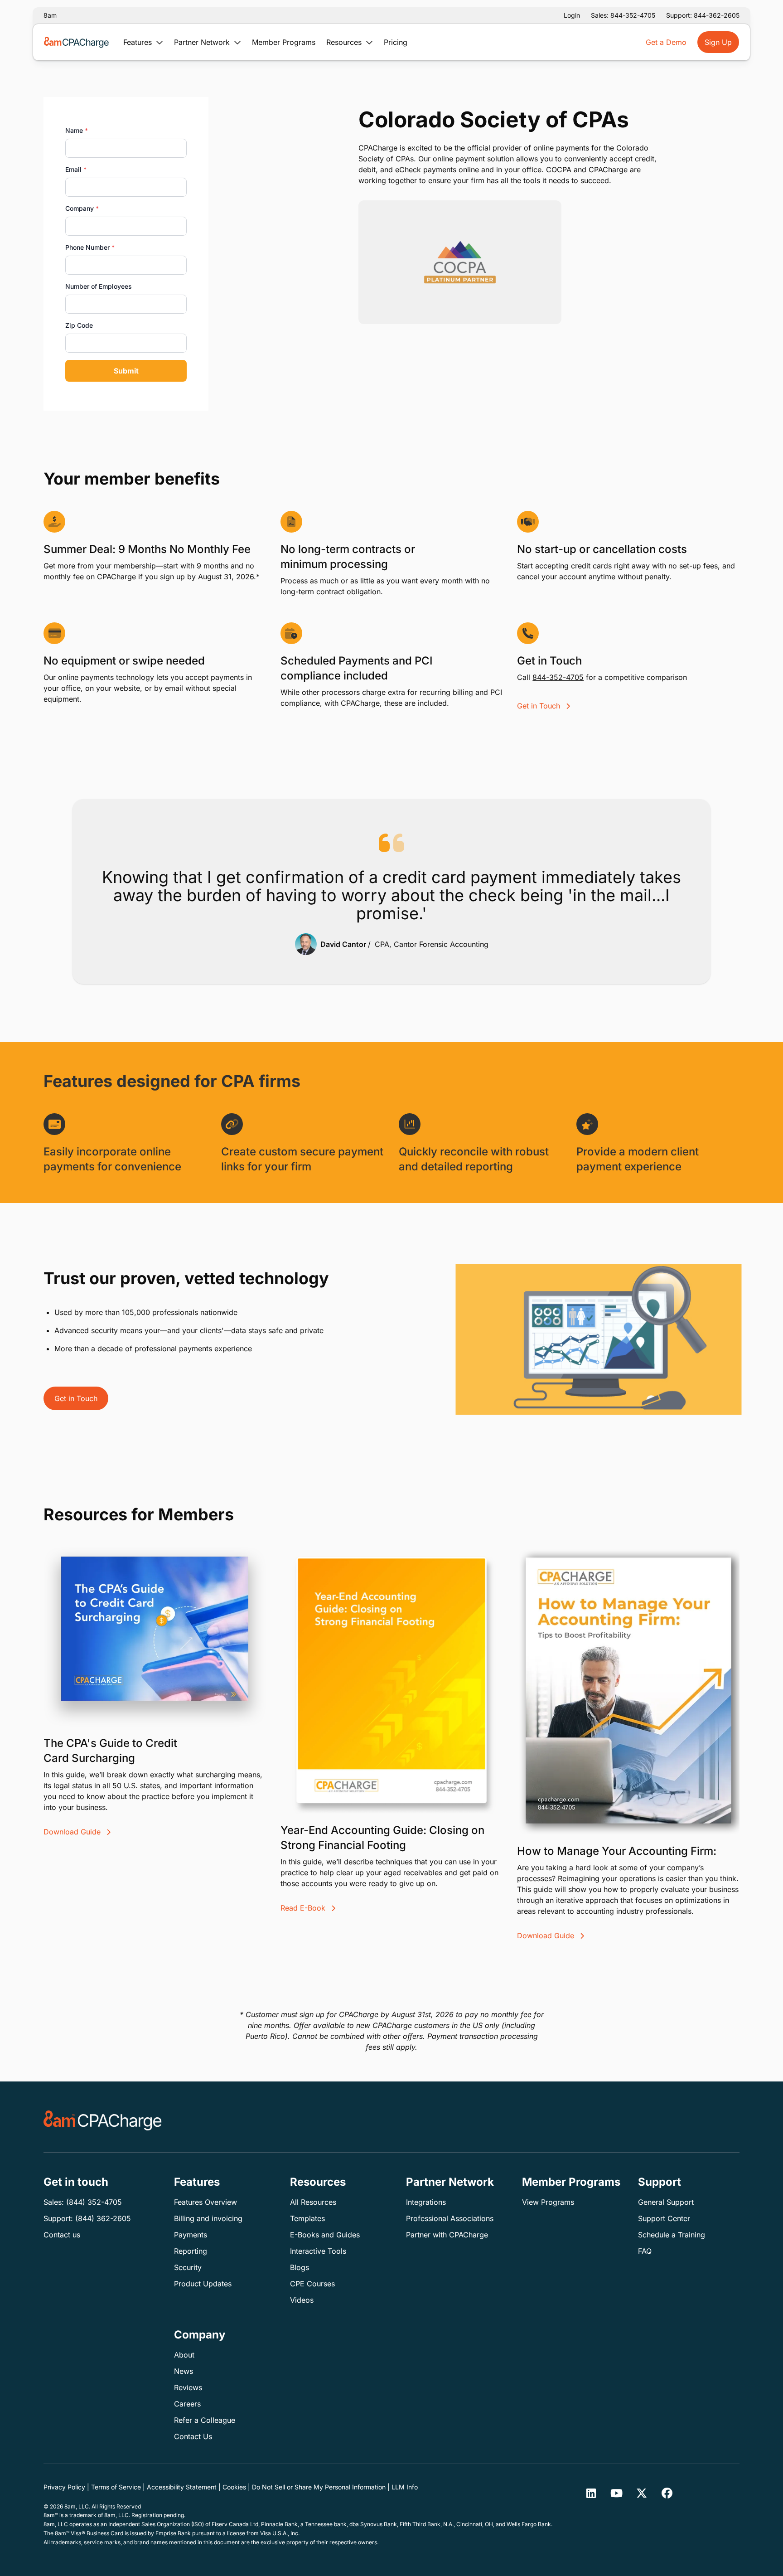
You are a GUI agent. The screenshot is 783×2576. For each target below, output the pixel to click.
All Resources (313, 2202)
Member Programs (284, 42)
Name (77, 130)
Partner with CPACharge (447, 2235)
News (184, 2371)
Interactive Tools (318, 2251)
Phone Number (90, 247)
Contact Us (193, 2436)
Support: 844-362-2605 (703, 15)
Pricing (396, 42)
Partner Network (203, 42)
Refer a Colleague (205, 2420)
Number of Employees (99, 286)
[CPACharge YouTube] (616, 2493)
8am (50, 15)
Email (76, 169)
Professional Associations (450, 2218)
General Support (666, 2202)
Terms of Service (116, 2487)
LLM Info (405, 2487)
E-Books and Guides (325, 2235)
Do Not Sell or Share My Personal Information (319, 2487)
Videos (302, 2300)
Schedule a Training (672, 2235)
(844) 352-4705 (94, 2202)
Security (188, 2267)
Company (82, 208)
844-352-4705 (558, 677)
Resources (345, 42)
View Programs (548, 2202)
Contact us (62, 2235)
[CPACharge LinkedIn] (591, 2493)
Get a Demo (666, 42)
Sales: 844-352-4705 (623, 15)
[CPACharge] (103, 2120)
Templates (307, 2218)
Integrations (426, 2202)
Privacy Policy (64, 2487)
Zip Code (79, 325)
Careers (187, 2404)
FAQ (645, 2251)
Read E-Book (304, 1908)
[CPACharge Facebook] (667, 2493)
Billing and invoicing (208, 2218)
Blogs (300, 2267)
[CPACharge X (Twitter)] (642, 2493)
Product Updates (203, 2284)
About (184, 2355)
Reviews (188, 2387)
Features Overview (205, 2202)
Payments (191, 2235)
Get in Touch (540, 706)
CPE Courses (312, 2284)
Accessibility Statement (182, 2487)
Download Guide (73, 1832)
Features (139, 42)
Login (572, 15)
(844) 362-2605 (103, 2218)
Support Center (664, 2218)
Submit (126, 371)
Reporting (191, 2251)
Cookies (234, 2487)
